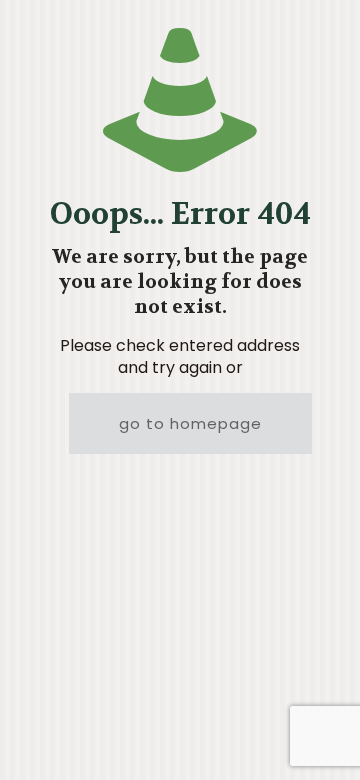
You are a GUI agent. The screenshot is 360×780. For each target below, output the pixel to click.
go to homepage (190, 423)
